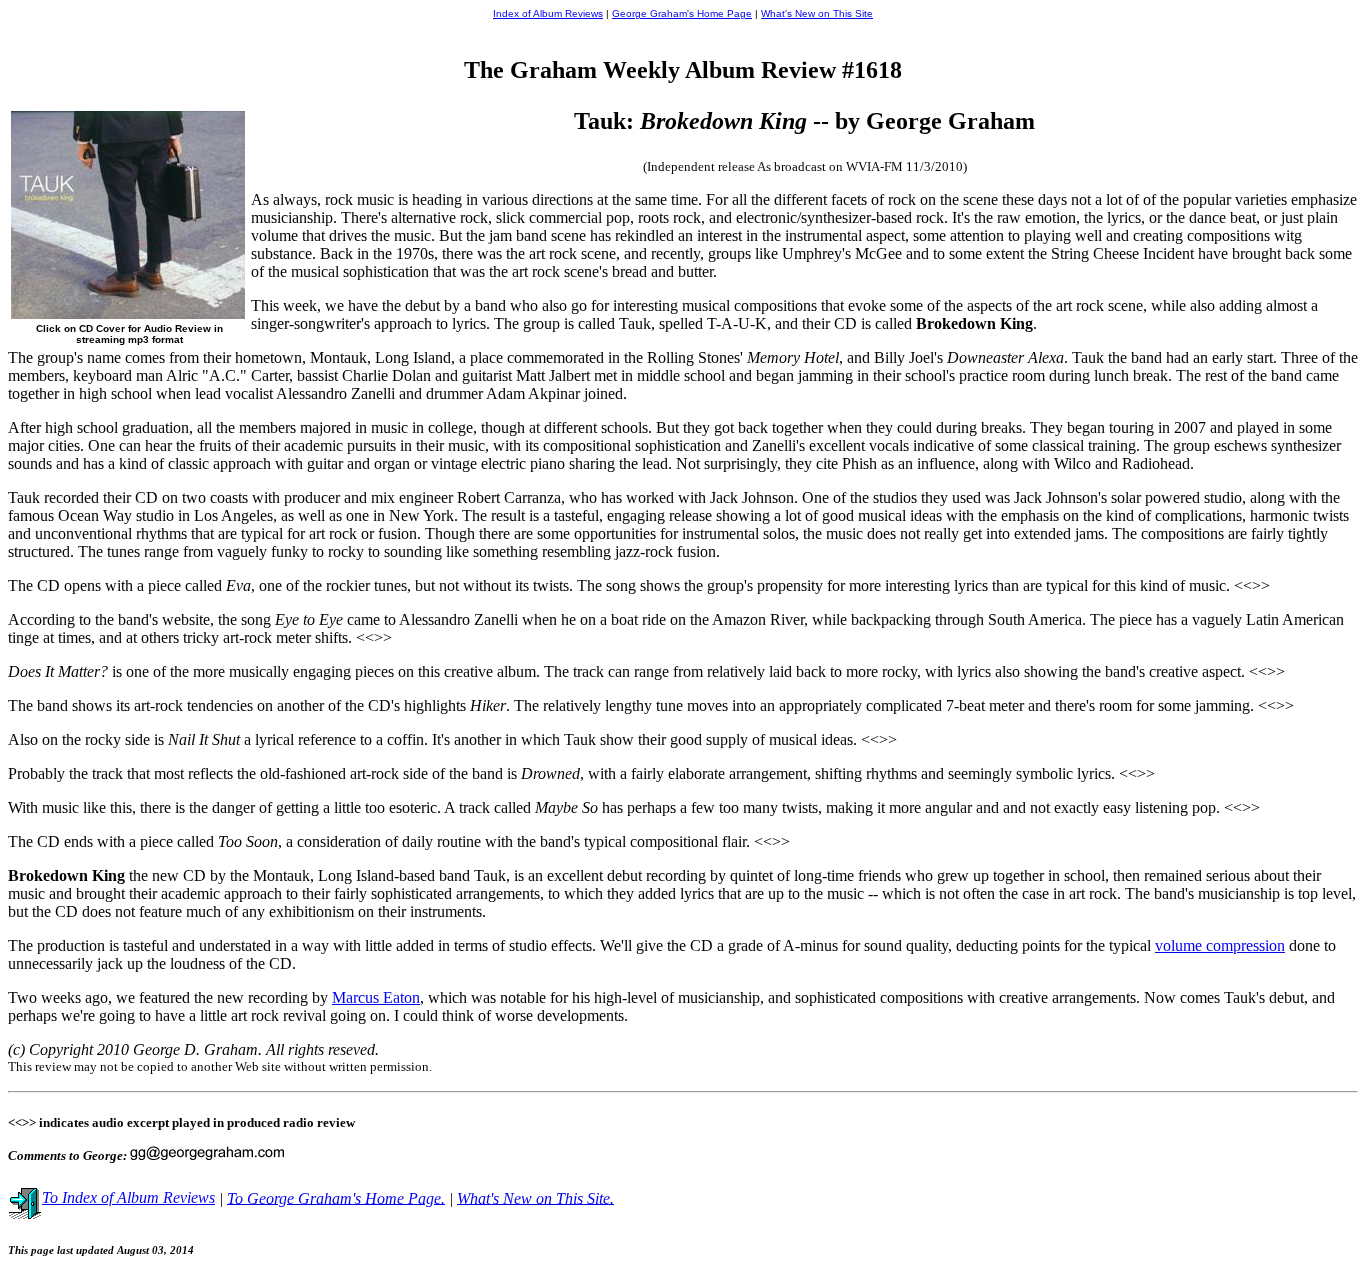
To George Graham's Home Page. (336, 1197)
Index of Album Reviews (548, 13)
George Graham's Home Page (682, 13)
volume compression (1220, 945)
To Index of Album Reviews (128, 1197)
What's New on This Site (817, 13)
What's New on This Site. (535, 1197)
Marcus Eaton (376, 997)
